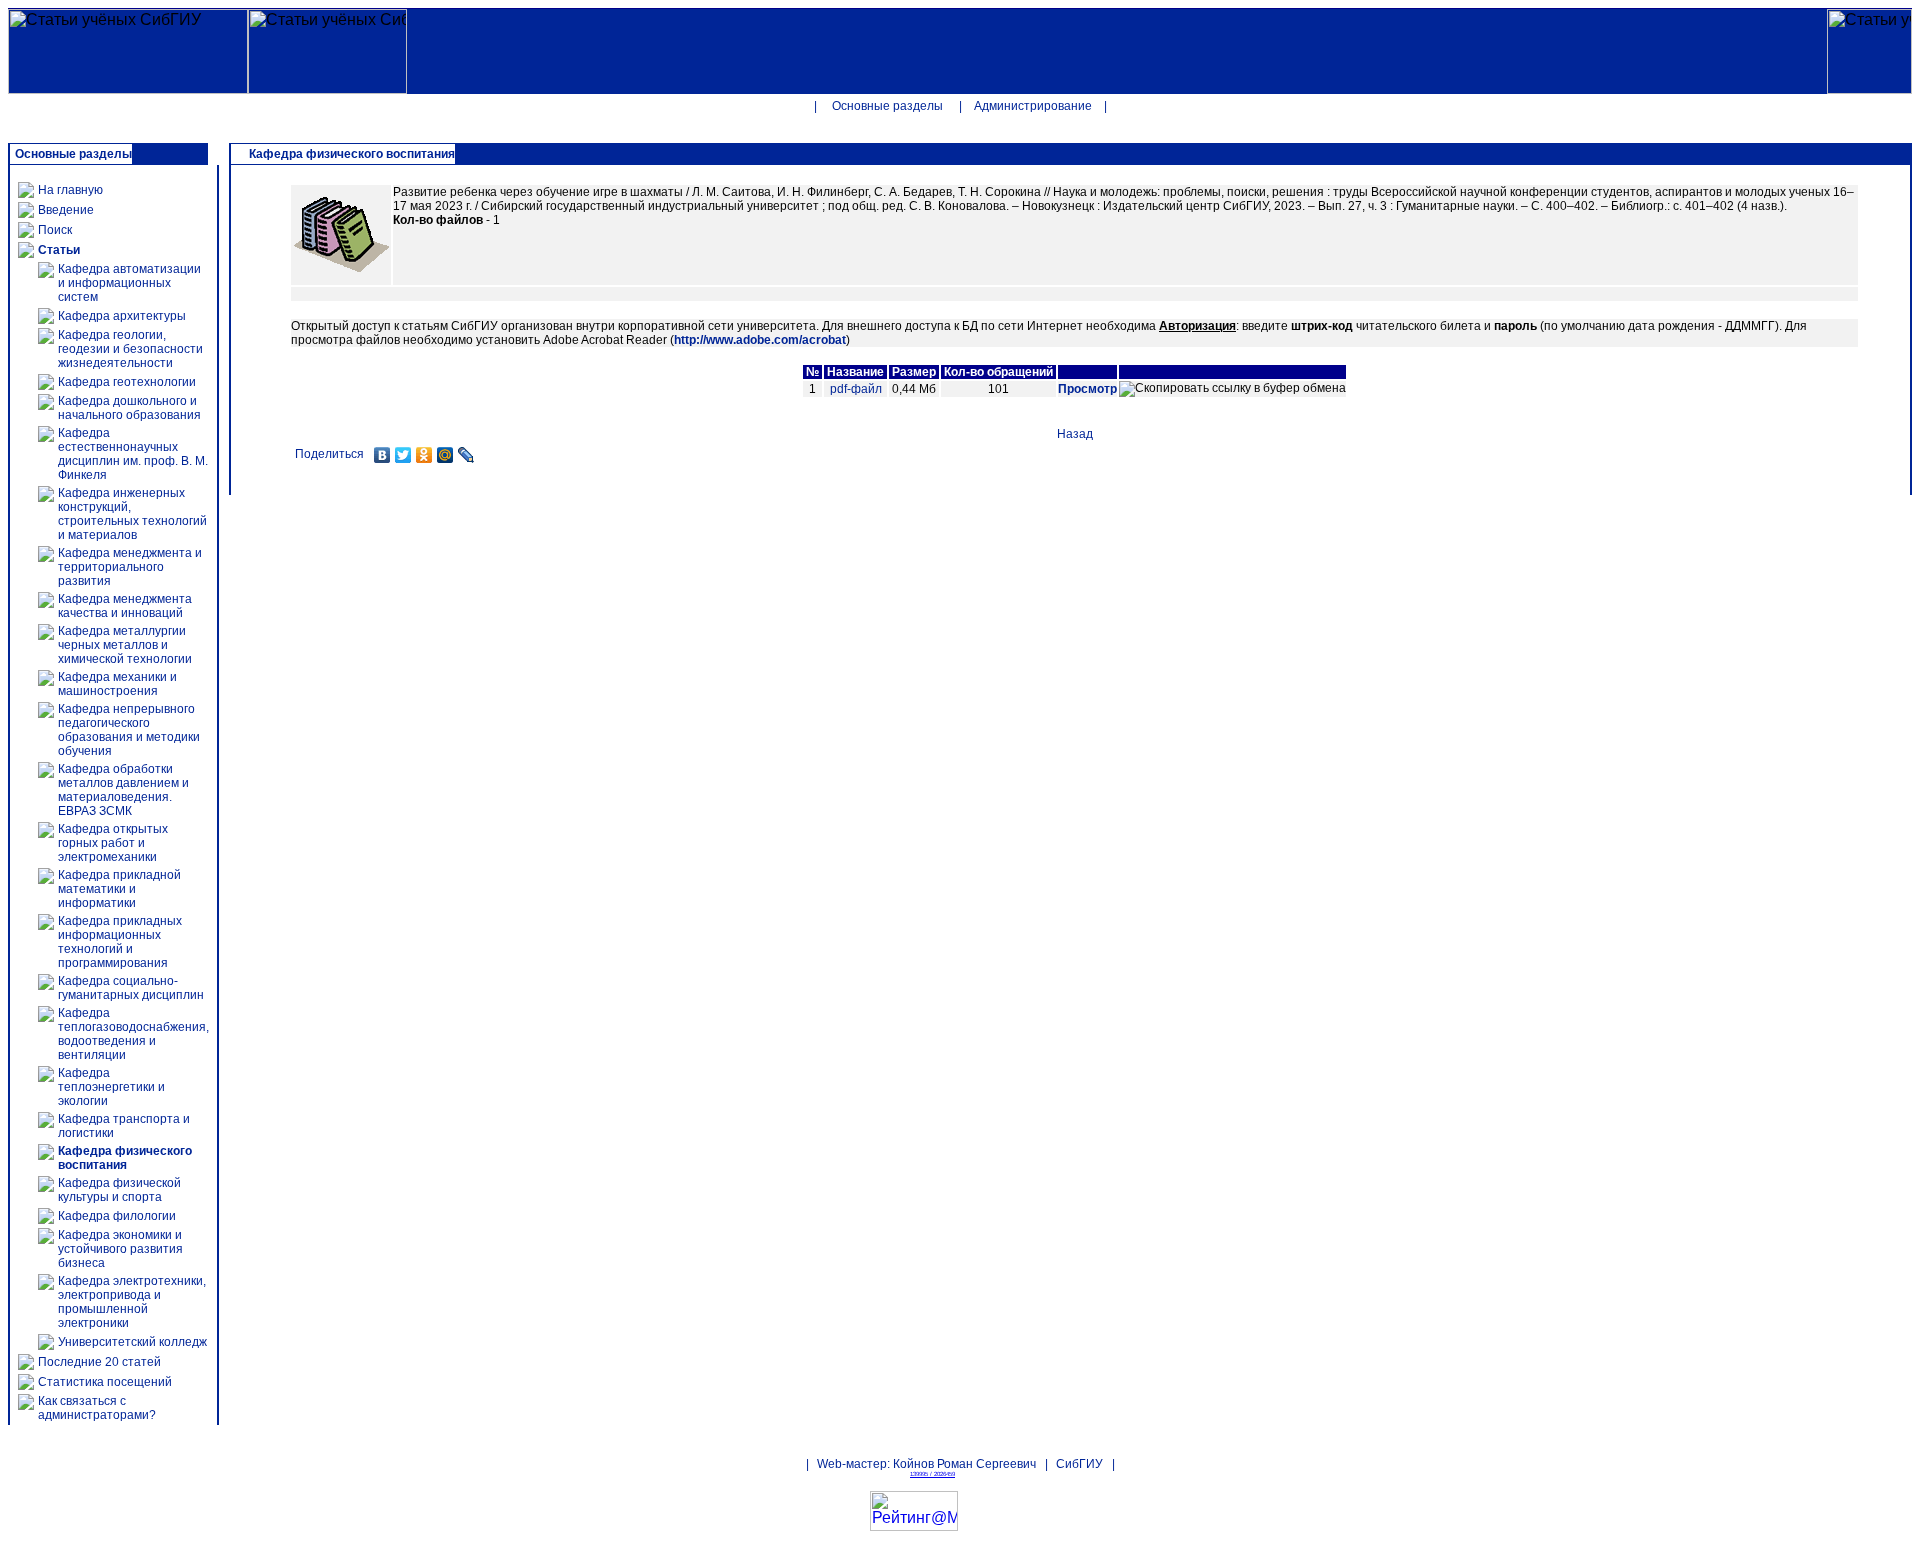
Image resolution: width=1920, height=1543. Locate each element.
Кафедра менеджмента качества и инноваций (125, 606)
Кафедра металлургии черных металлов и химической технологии (125, 645)
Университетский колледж (132, 1342)
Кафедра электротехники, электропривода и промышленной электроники (132, 1302)
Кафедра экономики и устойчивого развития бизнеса (120, 1249)
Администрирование (1033, 106)
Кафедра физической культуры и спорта (119, 1190)
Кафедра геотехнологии (127, 382)
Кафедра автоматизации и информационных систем (129, 283)
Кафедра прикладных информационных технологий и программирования (120, 942)
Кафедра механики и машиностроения (117, 684)
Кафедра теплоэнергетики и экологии (111, 1087)
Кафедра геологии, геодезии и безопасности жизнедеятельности (130, 349)
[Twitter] (403, 455)
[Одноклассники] (424, 455)
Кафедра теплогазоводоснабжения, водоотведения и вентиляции (133, 1034)
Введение (66, 210)
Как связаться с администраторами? (97, 1408)
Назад (1075, 434)
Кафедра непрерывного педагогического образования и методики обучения (129, 730)
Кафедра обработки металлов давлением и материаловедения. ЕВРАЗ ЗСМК (123, 790)
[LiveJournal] (466, 455)
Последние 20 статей (99, 1362)
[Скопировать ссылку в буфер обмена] (1232, 389)
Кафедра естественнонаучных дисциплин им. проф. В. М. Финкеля (133, 454)
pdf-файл (856, 389)
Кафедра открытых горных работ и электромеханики (113, 843)
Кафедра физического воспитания (125, 1158)
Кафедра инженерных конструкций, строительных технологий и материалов (132, 514)
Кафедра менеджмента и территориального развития (130, 567)
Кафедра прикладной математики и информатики (119, 889)
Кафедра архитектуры (122, 316)
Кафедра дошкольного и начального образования (129, 408)
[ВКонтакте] (382, 455)
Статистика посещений (105, 1382)
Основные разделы (887, 106)
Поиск (55, 230)
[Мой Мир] (445, 455)
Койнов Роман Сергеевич (964, 1464)
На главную (70, 190)
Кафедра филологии (117, 1216)
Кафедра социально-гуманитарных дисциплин (131, 988)
